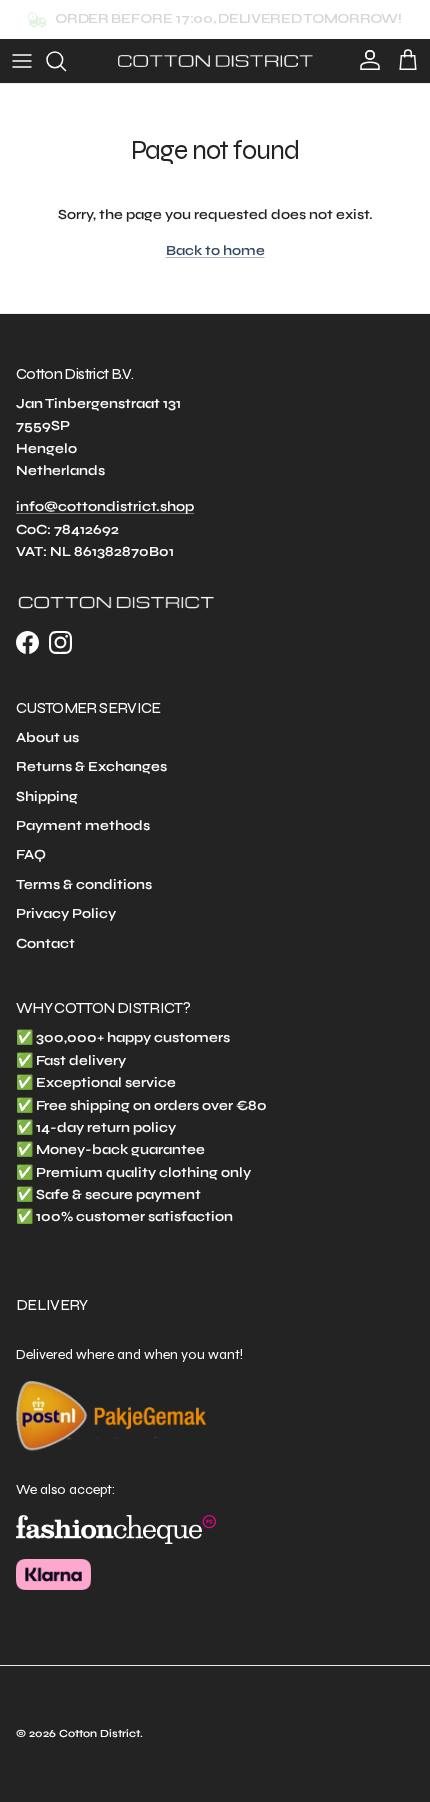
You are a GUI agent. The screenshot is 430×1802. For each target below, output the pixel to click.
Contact (45, 943)
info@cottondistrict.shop (105, 506)
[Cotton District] (215, 61)
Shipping (47, 796)
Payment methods (83, 825)
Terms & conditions (84, 884)
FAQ (31, 854)
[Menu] (22, 61)
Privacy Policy (66, 913)
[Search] (66, 61)
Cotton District (99, 1733)
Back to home (215, 250)
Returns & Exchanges (91, 766)
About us (47, 737)
